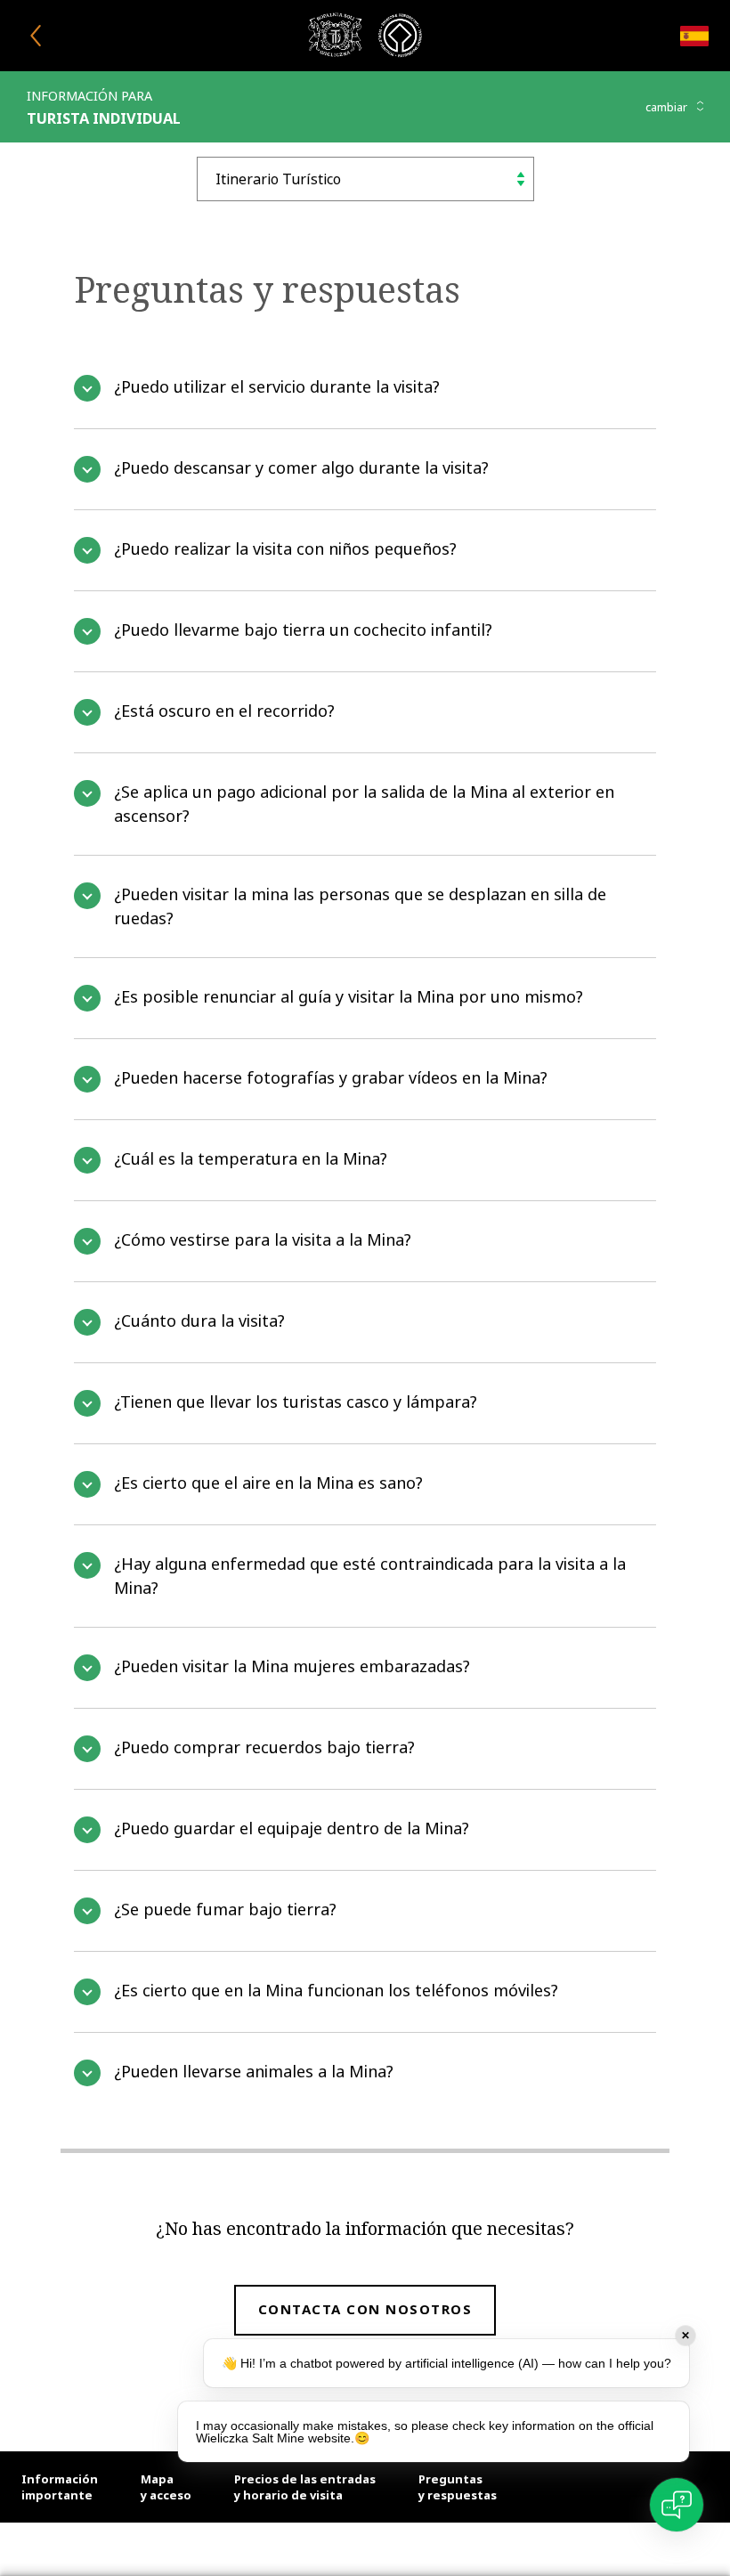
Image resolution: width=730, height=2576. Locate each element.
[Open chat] (677, 2505)
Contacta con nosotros (365, 2309)
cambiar (668, 107)
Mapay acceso (166, 2487)
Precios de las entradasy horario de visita (305, 2487)
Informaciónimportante (60, 2487)
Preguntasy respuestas (458, 2487)
